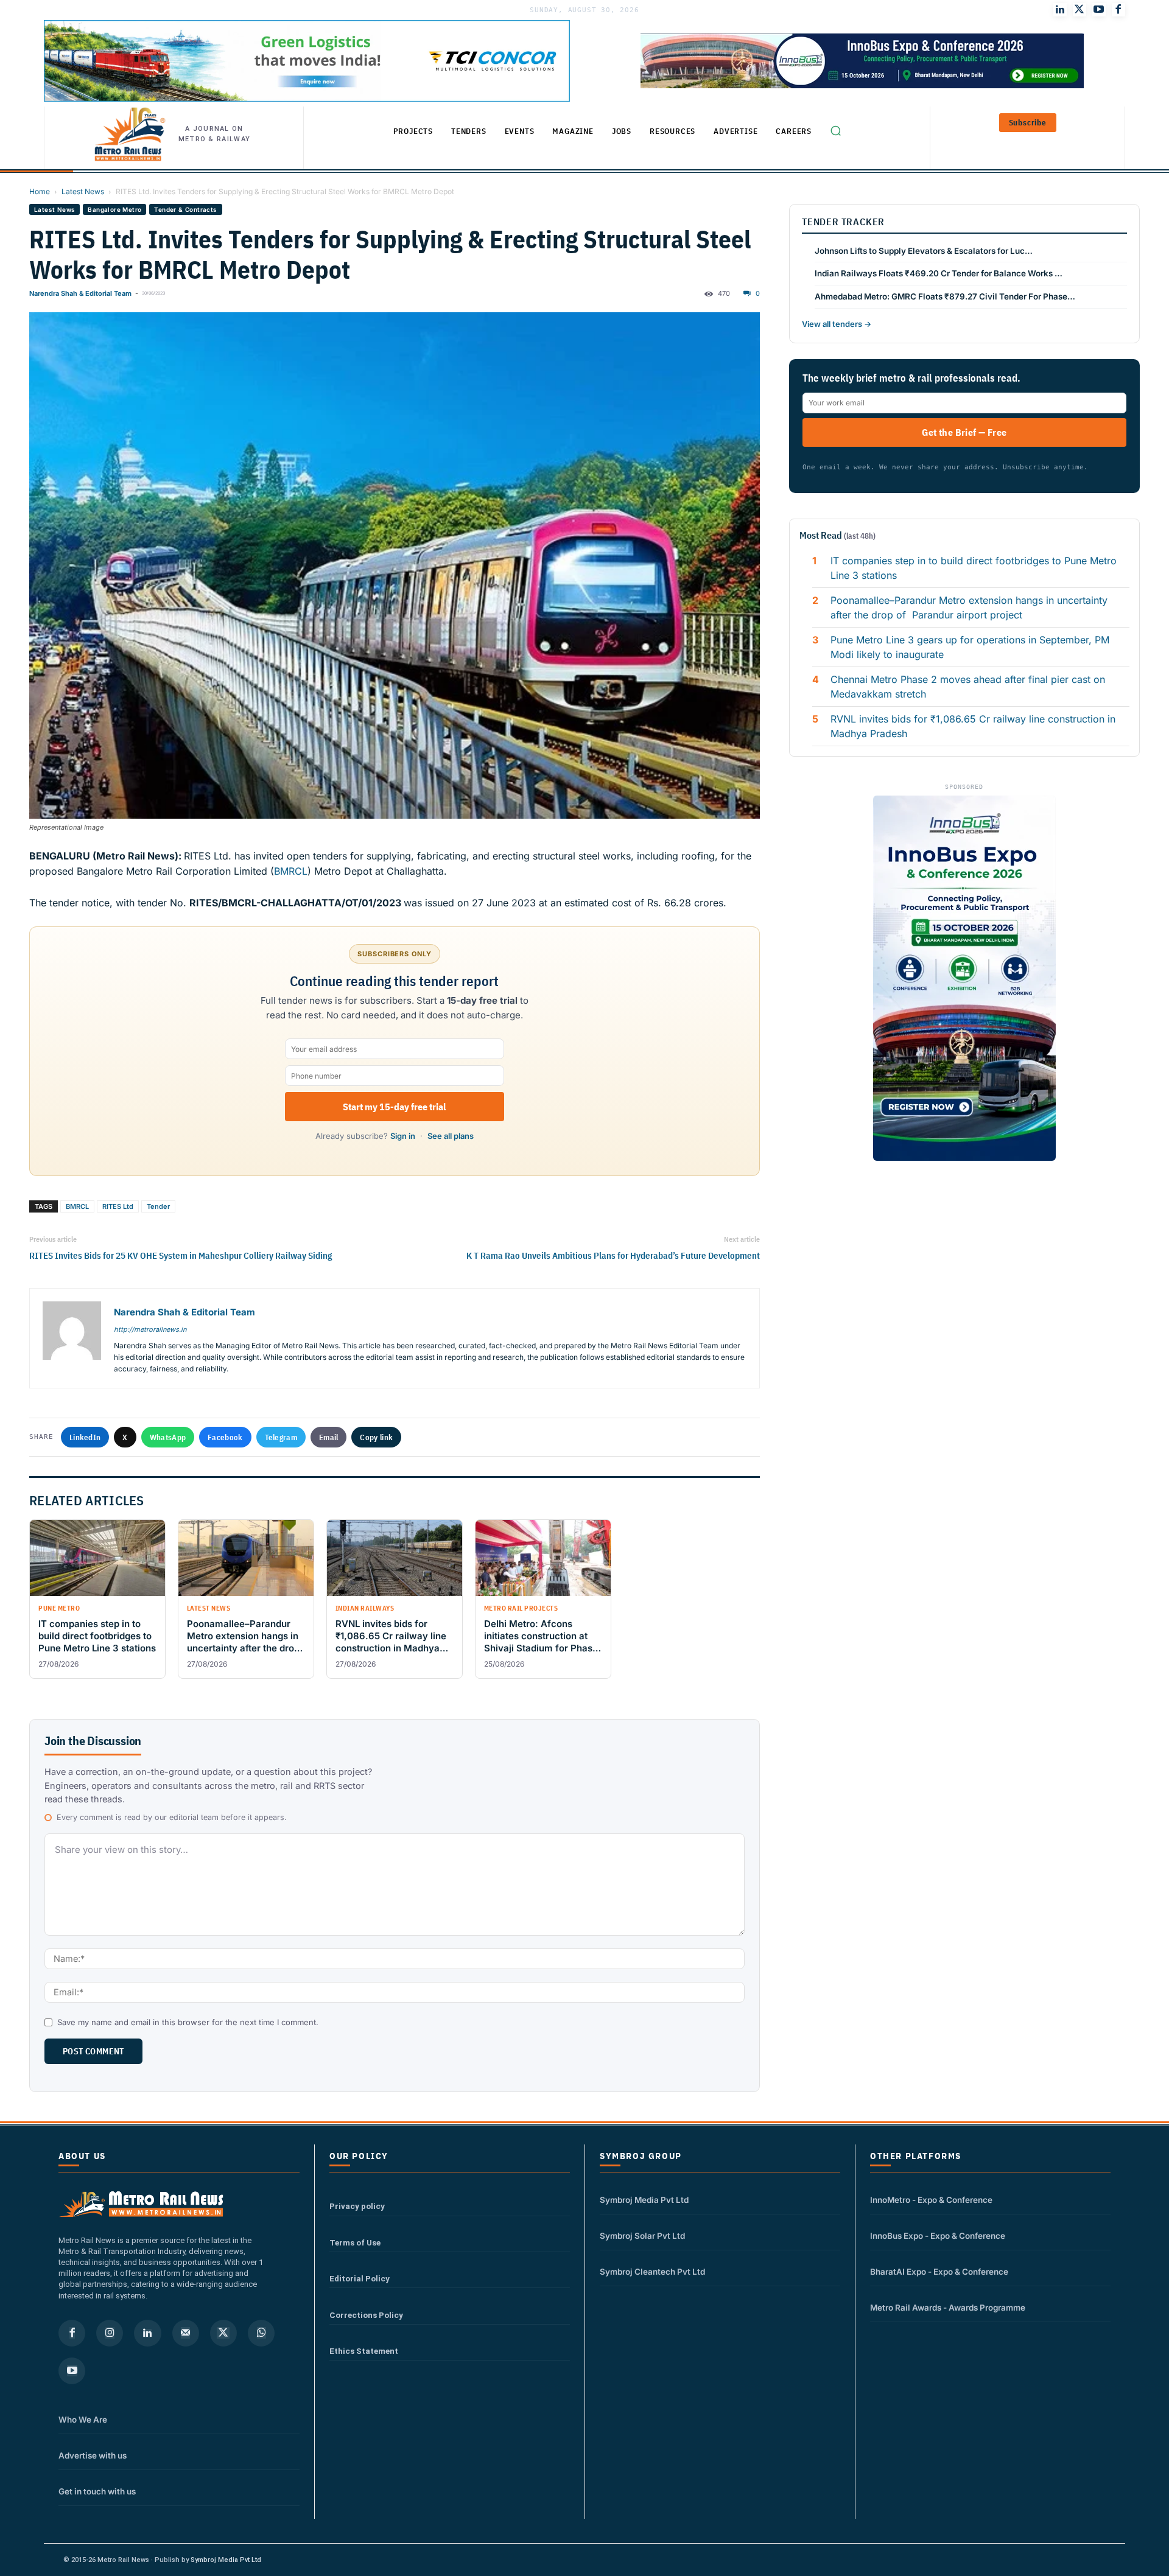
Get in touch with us (97, 2491)
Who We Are (83, 2420)
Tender (158, 1206)
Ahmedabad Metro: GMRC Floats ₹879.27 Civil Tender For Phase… (945, 296)
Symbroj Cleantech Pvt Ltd (652, 2272)
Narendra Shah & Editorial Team (80, 293)
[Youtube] (1099, 10)
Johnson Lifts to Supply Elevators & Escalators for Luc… (924, 251)
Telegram (281, 1437)
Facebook (225, 1437)
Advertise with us (93, 2455)
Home (40, 191)
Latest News (83, 191)
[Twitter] (1079, 10)
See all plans (451, 1136)
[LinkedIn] (1060, 10)
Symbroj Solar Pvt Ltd (642, 2236)
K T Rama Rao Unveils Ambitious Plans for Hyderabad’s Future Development (613, 1255)
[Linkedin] (147, 2333)
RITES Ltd (118, 1206)
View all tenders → (837, 324)
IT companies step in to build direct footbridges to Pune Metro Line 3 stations (974, 568)
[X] (223, 2333)
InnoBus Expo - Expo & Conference (938, 2236)
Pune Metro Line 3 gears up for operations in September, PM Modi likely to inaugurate (970, 647)
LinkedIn (85, 1437)
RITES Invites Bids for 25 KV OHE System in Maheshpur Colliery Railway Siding (181, 1255)
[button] (835, 130)
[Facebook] (1118, 10)
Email (329, 1437)
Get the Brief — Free (964, 432)
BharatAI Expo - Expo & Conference (939, 2272)
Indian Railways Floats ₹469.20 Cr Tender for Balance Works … (939, 273)
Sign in (403, 1136)
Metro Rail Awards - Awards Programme (948, 2308)
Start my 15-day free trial (394, 1107)
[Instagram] (110, 2333)
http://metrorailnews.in (150, 1329)
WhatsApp (168, 1437)
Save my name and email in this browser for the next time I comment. (188, 2022)
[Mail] (186, 2333)
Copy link (376, 1437)
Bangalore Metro (114, 209)
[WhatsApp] (261, 2333)
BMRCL (291, 871)
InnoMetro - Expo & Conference (931, 2200)
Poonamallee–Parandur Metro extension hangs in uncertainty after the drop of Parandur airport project (969, 607)
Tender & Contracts (185, 209)
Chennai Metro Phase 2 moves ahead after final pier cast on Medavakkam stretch (968, 687)
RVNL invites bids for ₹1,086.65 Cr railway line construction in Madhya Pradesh (973, 726)
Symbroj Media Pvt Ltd (644, 2200)
